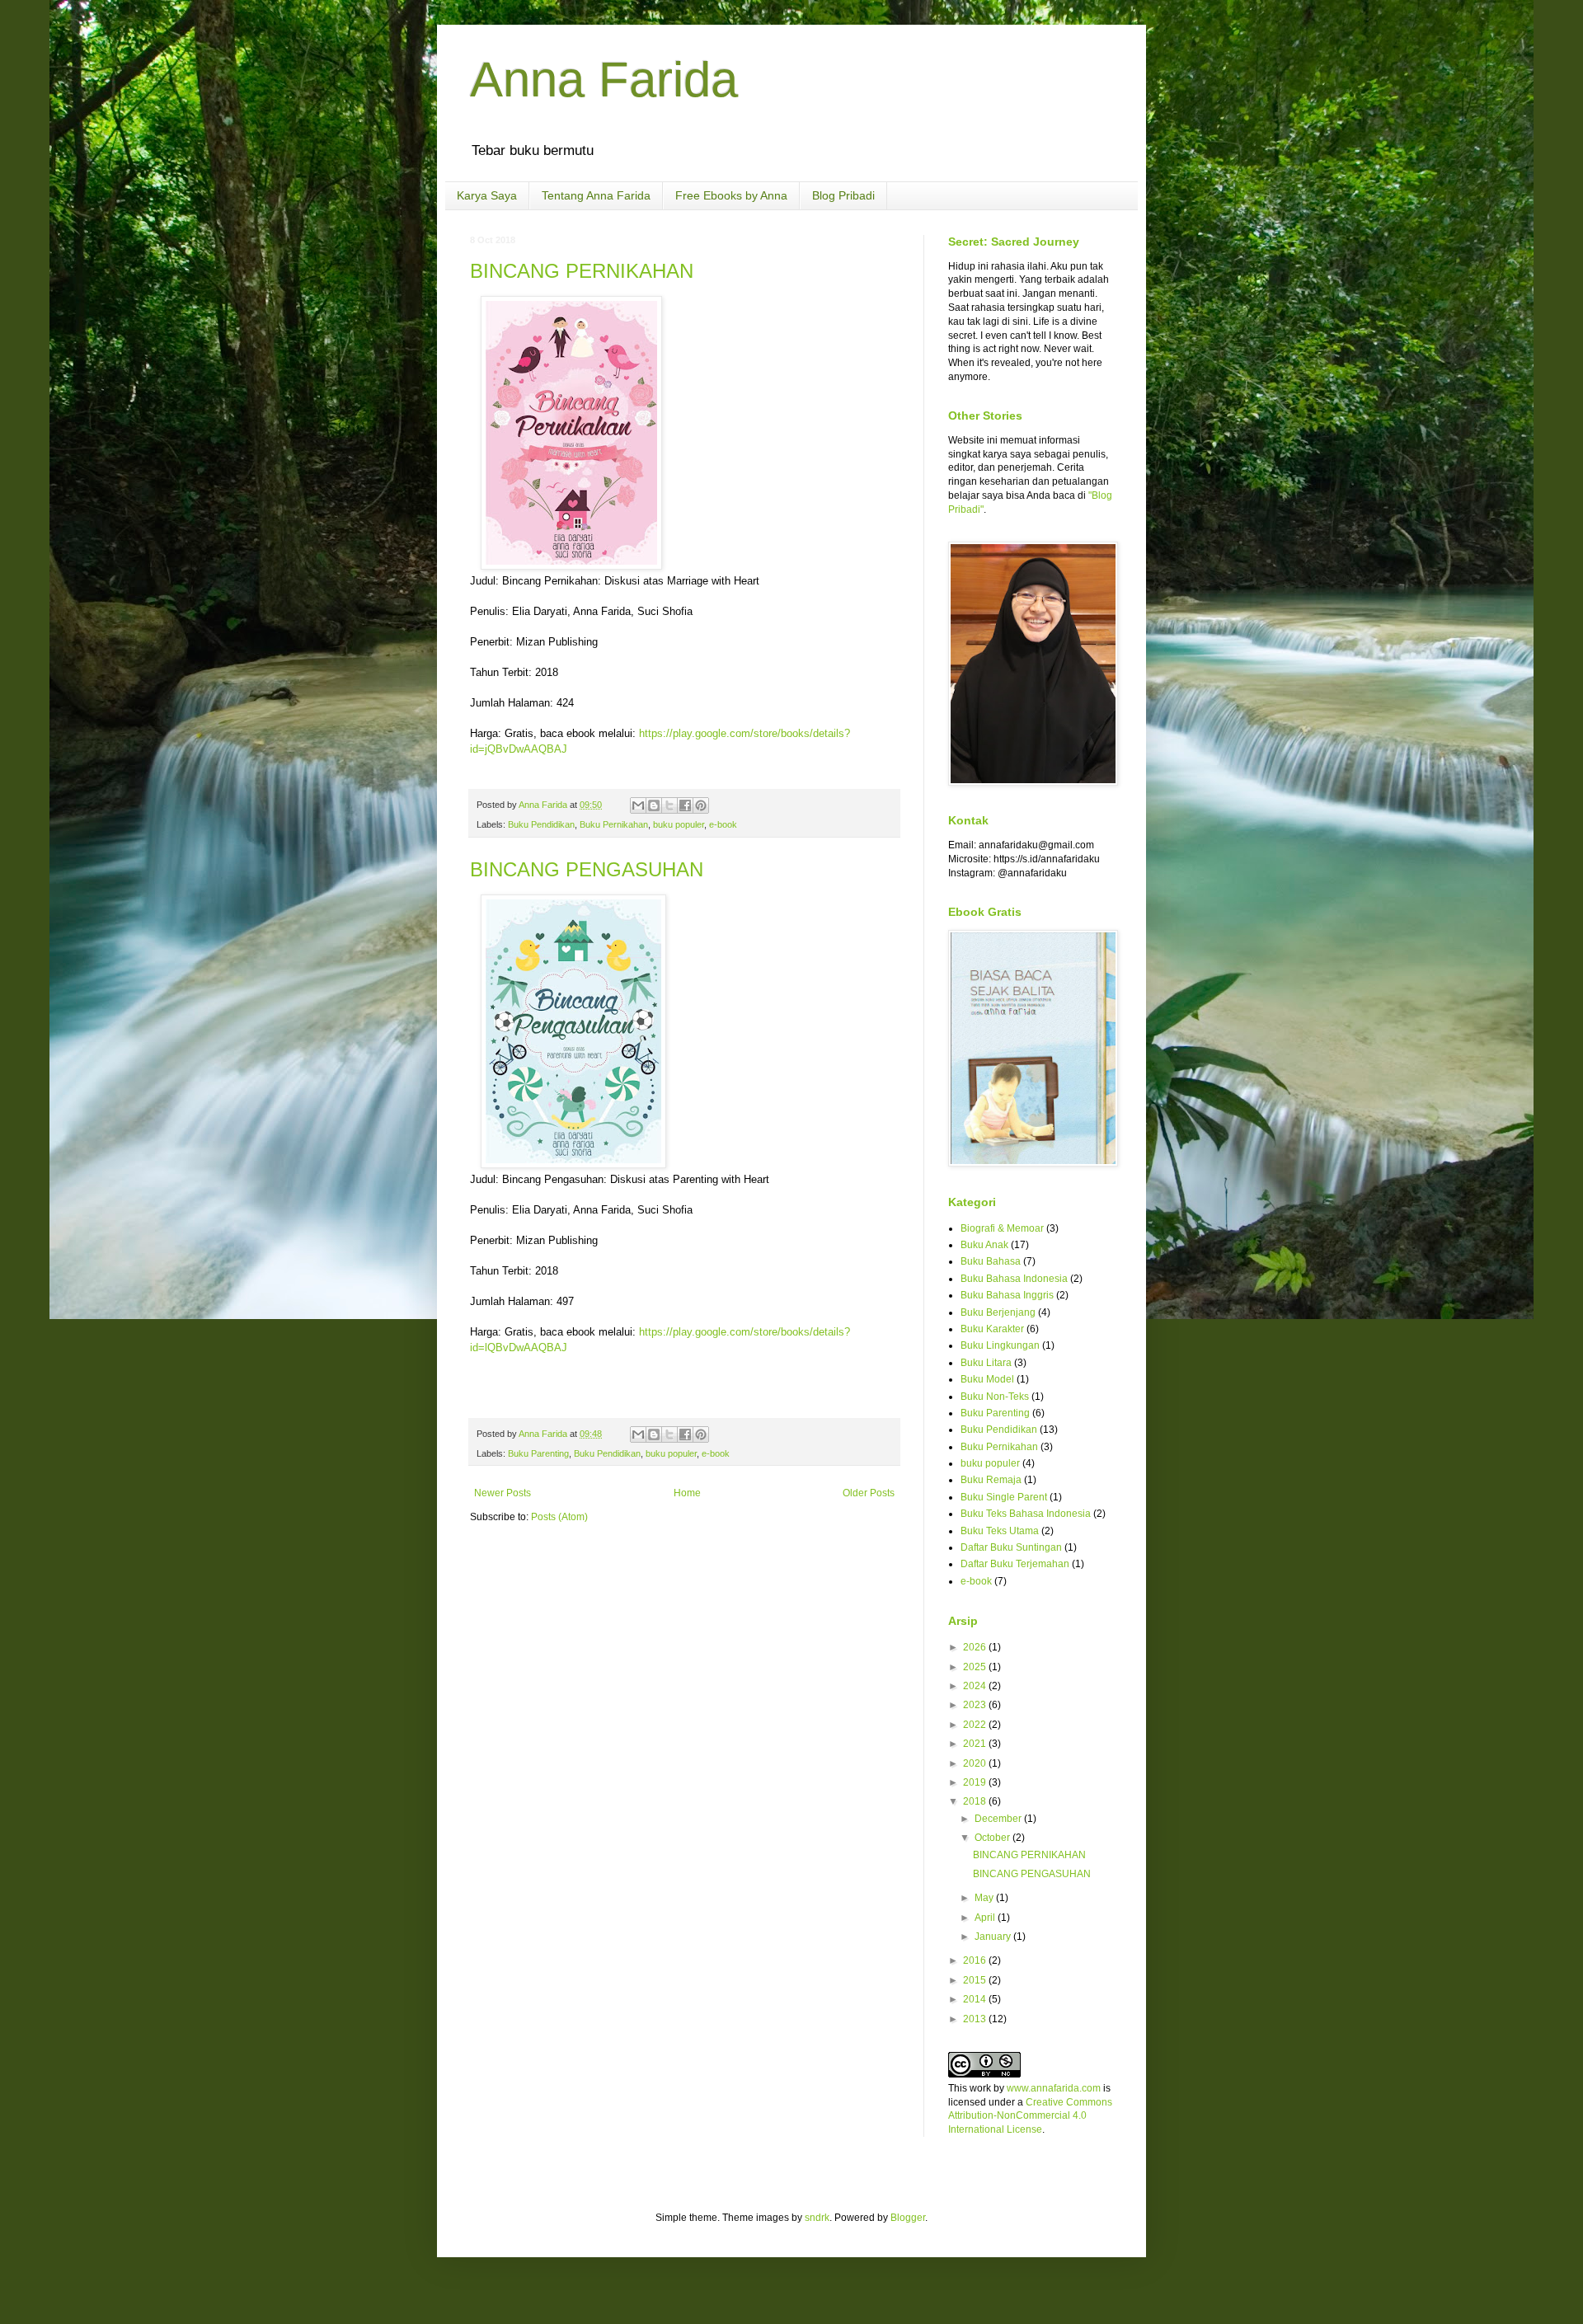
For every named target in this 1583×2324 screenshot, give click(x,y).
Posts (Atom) (559, 1517)
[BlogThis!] (654, 805)
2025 (976, 1667)
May (985, 1898)
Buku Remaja (991, 1480)
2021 (976, 1744)
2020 (976, 1763)
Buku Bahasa (991, 1261)
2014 (976, 1999)
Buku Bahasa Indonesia (1014, 1279)
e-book (723, 824)
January (994, 1937)
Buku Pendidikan (541, 824)
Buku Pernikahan (614, 824)
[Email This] (638, 805)
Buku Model (987, 1379)
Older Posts (869, 1493)
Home (687, 1493)
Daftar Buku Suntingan (1011, 1547)
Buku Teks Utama (1000, 1531)
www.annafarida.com (1054, 2088)
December (999, 1819)
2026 (976, 1647)
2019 (976, 1782)
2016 (976, 1960)
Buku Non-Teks (995, 1397)
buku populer (679, 824)
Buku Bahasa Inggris (1007, 1295)
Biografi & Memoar (1002, 1228)
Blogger (908, 2218)
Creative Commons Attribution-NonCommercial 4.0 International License (1030, 2116)
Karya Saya (487, 195)
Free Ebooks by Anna (731, 195)
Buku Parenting (538, 1453)
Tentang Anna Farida (596, 195)
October (993, 1838)
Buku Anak (984, 1245)
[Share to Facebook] (685, 805)
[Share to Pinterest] (701, 805)
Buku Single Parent (1004, 1497)
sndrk (817, 2218)
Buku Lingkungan (1000, 1345)
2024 (976, 1686)
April (986, 1918)
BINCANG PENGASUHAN (587, 869)
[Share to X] (669, 805)
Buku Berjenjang (998, 1312)
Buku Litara (986, 1363)
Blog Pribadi (843, 195)
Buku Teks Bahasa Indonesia (1026, 1514)
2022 (976, 1725)
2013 (976, 2019)
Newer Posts (503, 1493)
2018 (976, 1801)
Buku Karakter (992, 1329)
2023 (976, 1705)
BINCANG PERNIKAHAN (582, 271)
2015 (976, 1980)
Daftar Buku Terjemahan (1015, 1564)
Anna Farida (604, 80)
